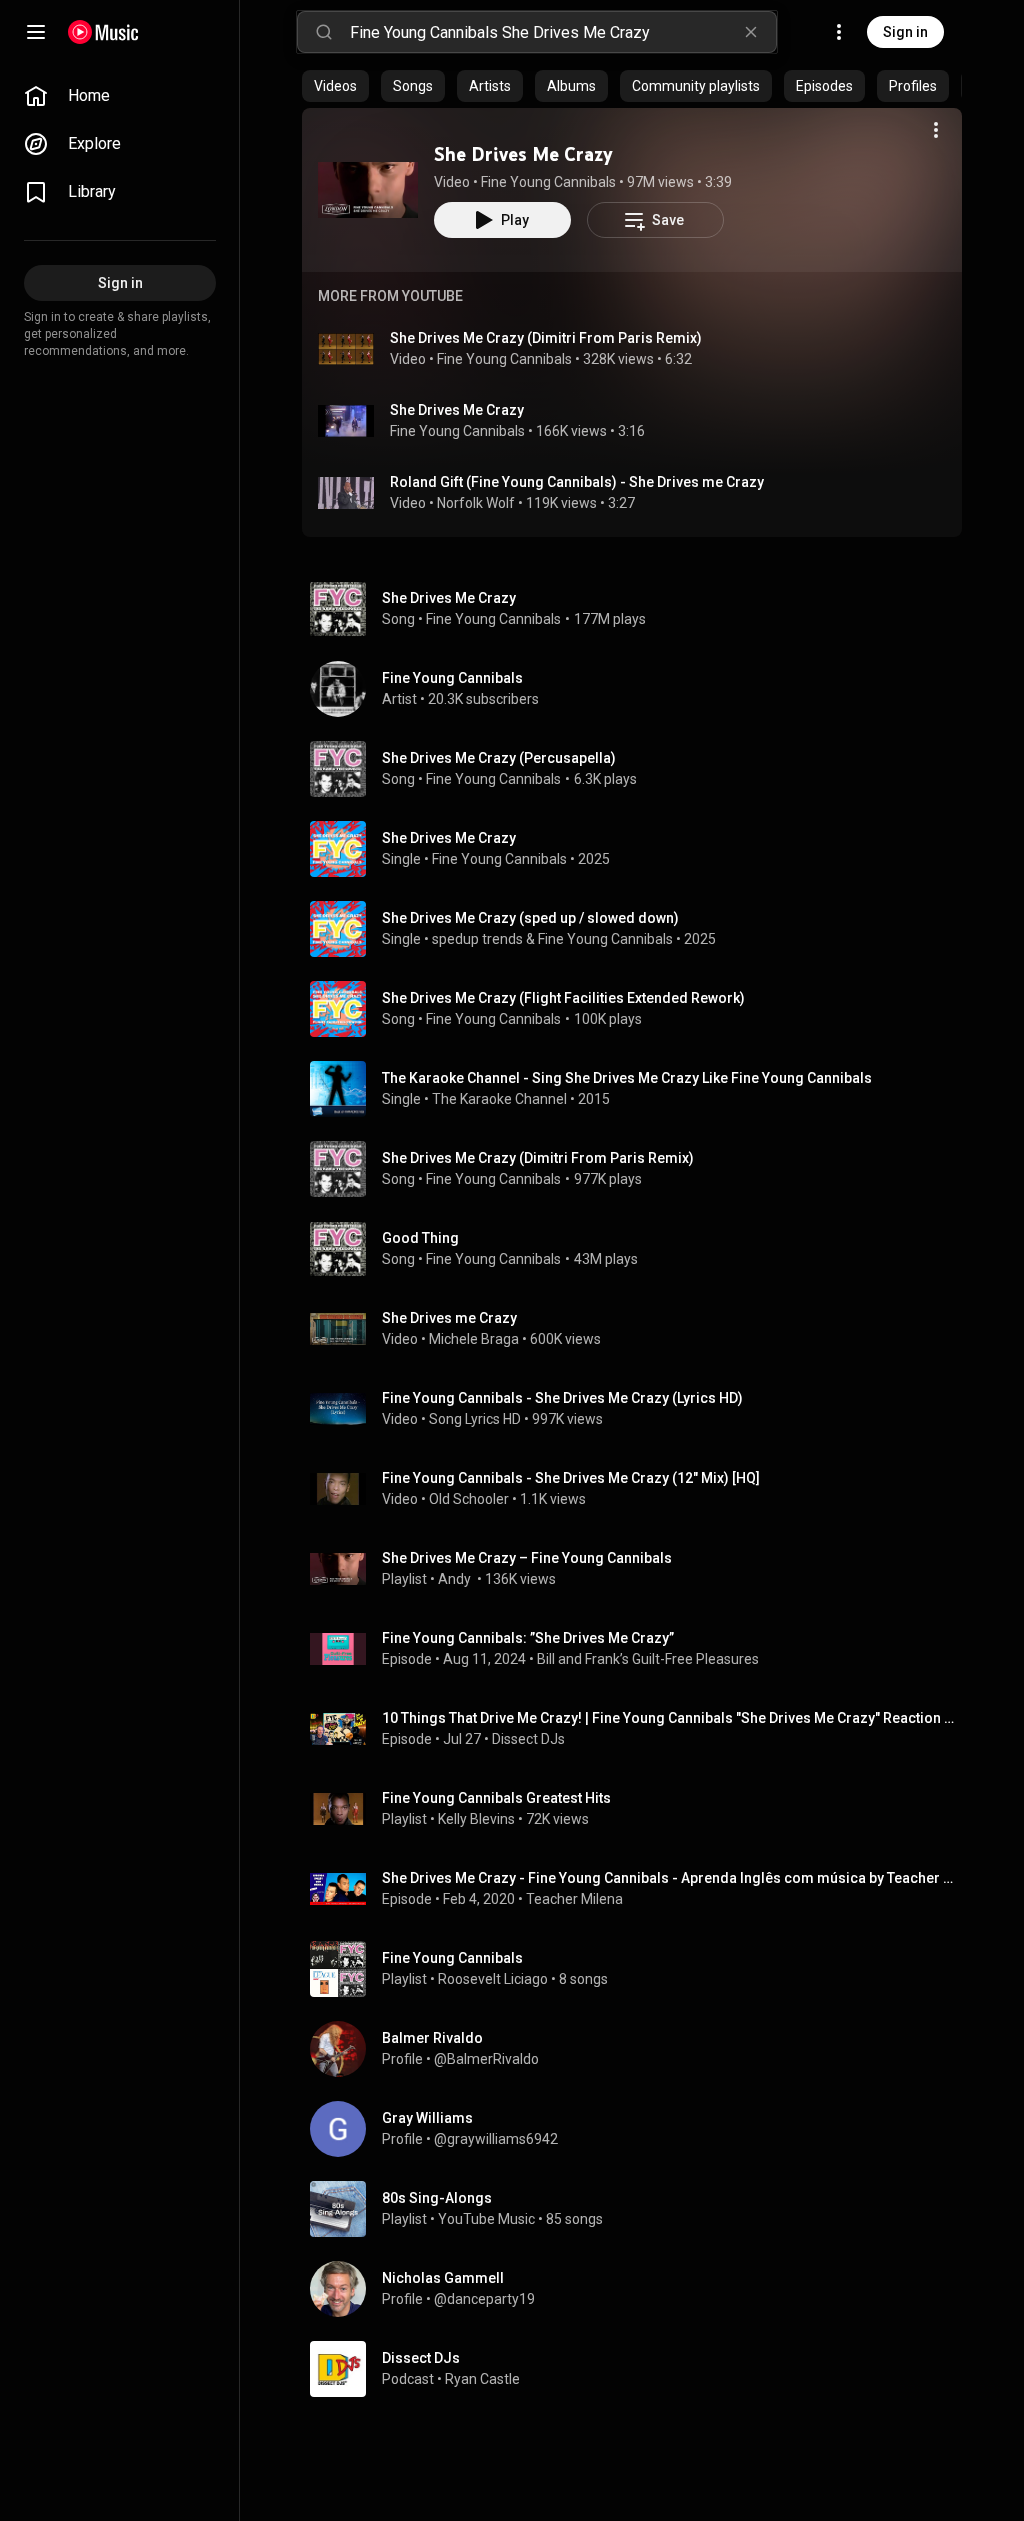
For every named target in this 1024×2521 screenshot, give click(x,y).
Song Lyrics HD (475, 1419)
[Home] (103, 32)
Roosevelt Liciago (493, 1979)
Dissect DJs (528, 1739)
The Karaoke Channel (499, 1099)
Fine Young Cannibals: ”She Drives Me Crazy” (528, 1638)
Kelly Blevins (476, 1819)
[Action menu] (936, 130)
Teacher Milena (574, 1899)
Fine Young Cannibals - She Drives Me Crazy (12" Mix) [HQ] (571, 1478)
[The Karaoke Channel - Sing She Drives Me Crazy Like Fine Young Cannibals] (640, 1089)
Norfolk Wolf (476, 503)
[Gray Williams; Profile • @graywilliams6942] (640, 2129)
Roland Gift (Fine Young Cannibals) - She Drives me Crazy (577, 482)
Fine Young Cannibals (548, 182)
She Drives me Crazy (449, 1318)
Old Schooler (469, 1499)
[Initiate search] (324, 32)
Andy (456, 1579)
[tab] (335, 86)
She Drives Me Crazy (523, 154)
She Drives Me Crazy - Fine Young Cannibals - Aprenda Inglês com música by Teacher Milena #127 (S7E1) (668, 1878)
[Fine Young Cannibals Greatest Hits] (640, 1809)
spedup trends (477, 939)
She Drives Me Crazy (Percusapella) (499, 758)
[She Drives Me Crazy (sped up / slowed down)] (640, 929)
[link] (120, 96)
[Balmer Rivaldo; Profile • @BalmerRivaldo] (640, 2049)
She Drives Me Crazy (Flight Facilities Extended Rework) (563, 998)
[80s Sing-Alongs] (640, 2209)
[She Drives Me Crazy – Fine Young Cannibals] (640, 1569)
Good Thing (420, 1238)
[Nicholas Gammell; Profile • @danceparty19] (640, 2289)
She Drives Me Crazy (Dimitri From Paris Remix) (546, 338)
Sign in (905, 32)
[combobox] (563, 32)
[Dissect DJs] (640, 2369)
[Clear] (751, 32)
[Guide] (36, 32)
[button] (368, 190)
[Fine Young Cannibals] (640, 689)
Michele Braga (474, 1339)
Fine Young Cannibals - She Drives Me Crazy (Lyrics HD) (562, 1398)
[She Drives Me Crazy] (368, 190)
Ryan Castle (482, 2379)
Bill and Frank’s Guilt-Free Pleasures (648, 1659)
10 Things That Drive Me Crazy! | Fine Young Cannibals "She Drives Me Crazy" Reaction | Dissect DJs (668, 1718)
